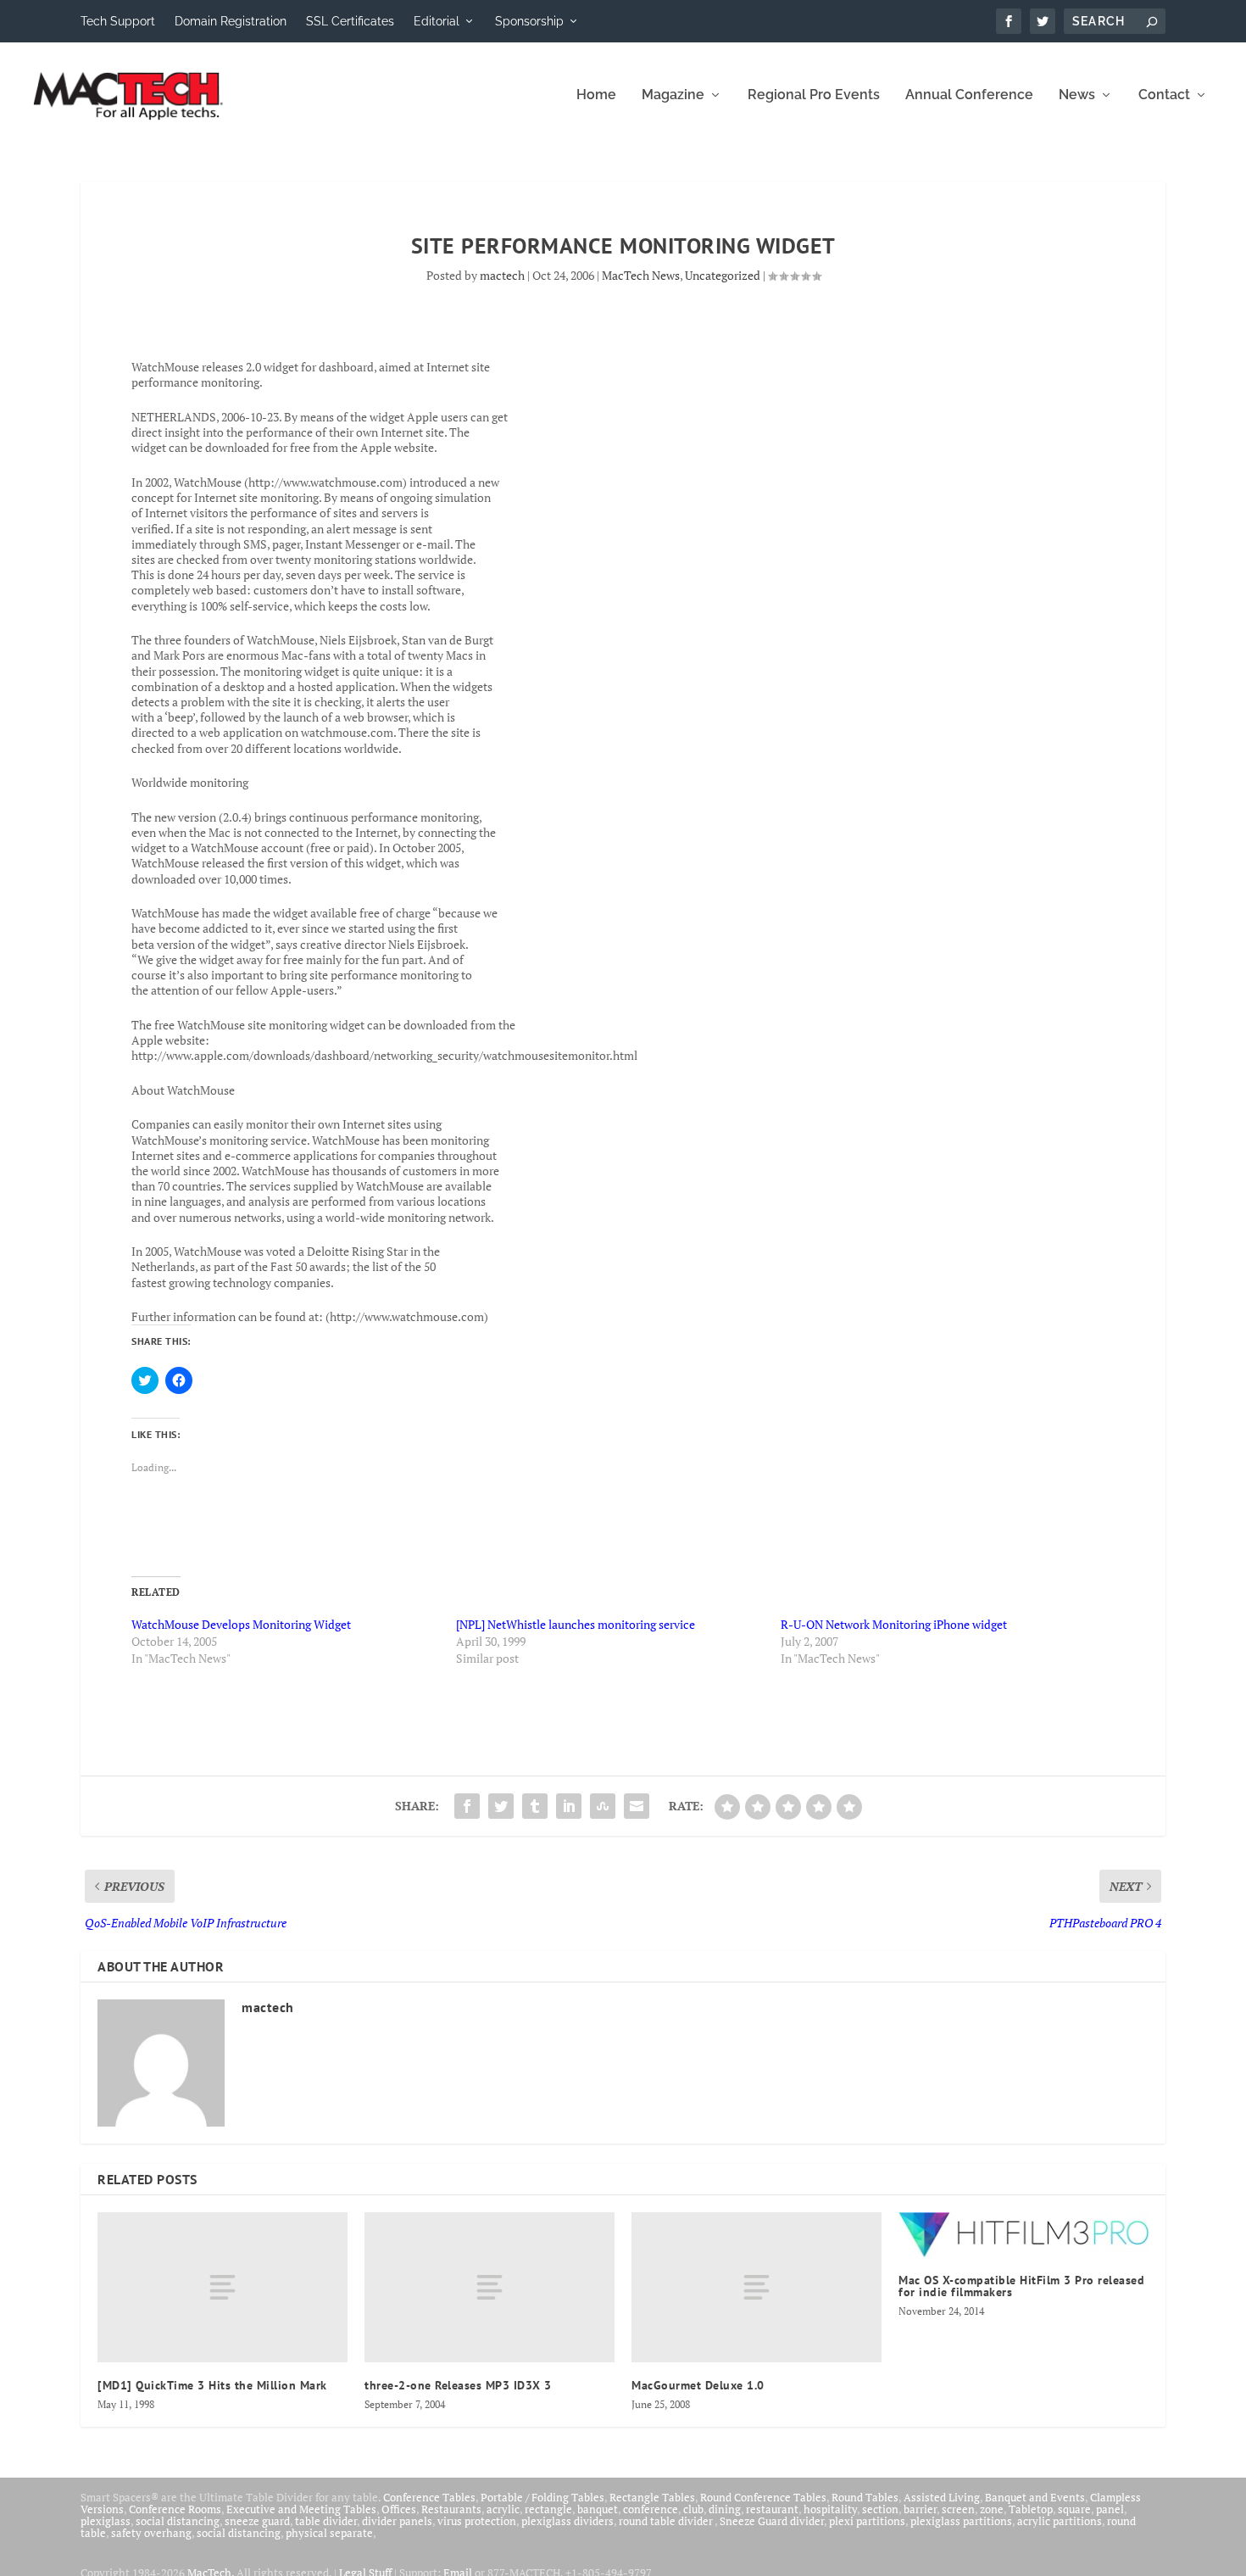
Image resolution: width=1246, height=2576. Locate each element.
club (693, 2509)
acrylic (503, 2509)
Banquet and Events (1035, 2497)
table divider (326, 2521)
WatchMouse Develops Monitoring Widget (241, 1624)
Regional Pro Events (814, 95)
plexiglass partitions (961, 2521)
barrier (920, 2509)
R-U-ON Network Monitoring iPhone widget (894, 1624)
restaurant (772, 2509)
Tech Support (118, 21)
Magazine (673, 95)
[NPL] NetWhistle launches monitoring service (576, 1624)
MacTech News (641, 275)
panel (1110, 2509)
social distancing (178, 2521)
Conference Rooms (175, 2509)
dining (725, 2509)
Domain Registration (231, 21)
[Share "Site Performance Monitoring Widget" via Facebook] (467, 1806)
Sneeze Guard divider (772, 2521)
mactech (502, 275)
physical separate (329, 2533)
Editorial (437, 21)
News (1077, 95)
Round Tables (865, 2497)
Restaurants (451, 2509)
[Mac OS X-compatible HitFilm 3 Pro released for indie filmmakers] (1023, 2234)
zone (992, 2509)
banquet (598, 2509)
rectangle (548, 2509)
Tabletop (1031, 2509)
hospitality (830, 2509)
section (880, 2509)
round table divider (667, 2521)
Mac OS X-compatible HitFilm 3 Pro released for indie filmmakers (1021, 2286)
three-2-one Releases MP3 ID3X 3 (458, 2385)
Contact (1164, 95)
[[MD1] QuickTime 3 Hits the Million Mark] (222, 2287)
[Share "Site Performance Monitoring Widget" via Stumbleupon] (603, 1806)
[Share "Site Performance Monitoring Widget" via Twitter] (501, 1806)
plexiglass (106, 2521)
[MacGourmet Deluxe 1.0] (756, 2287)
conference (651, 2509)
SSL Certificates (350, 21)
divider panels (397, 2521)
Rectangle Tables (652, 2497)
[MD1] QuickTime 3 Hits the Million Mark (212, 2385)
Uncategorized (723, 275)
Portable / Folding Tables (542, 2497)
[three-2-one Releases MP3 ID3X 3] (489, 2287)
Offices (399, 2509)
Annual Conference (969, 95)
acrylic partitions (1060, 2521)
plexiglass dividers (567, 2521)
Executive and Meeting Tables (301, 2509)
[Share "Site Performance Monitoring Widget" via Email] (637, 1806)
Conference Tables (429, 2497)
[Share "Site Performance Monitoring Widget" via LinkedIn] (569, 1806)
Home (596, 95)
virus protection (477, 2521)
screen (958, 2509)
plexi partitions (867, 2521)
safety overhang (151, 2533)
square (1074, 2509)
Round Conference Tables (763, 2497)
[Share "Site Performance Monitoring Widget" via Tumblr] (535, 1806)
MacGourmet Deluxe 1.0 (698, 2385)
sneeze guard (257, 2521)
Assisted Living (942, 2497)
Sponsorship (529, 21)
